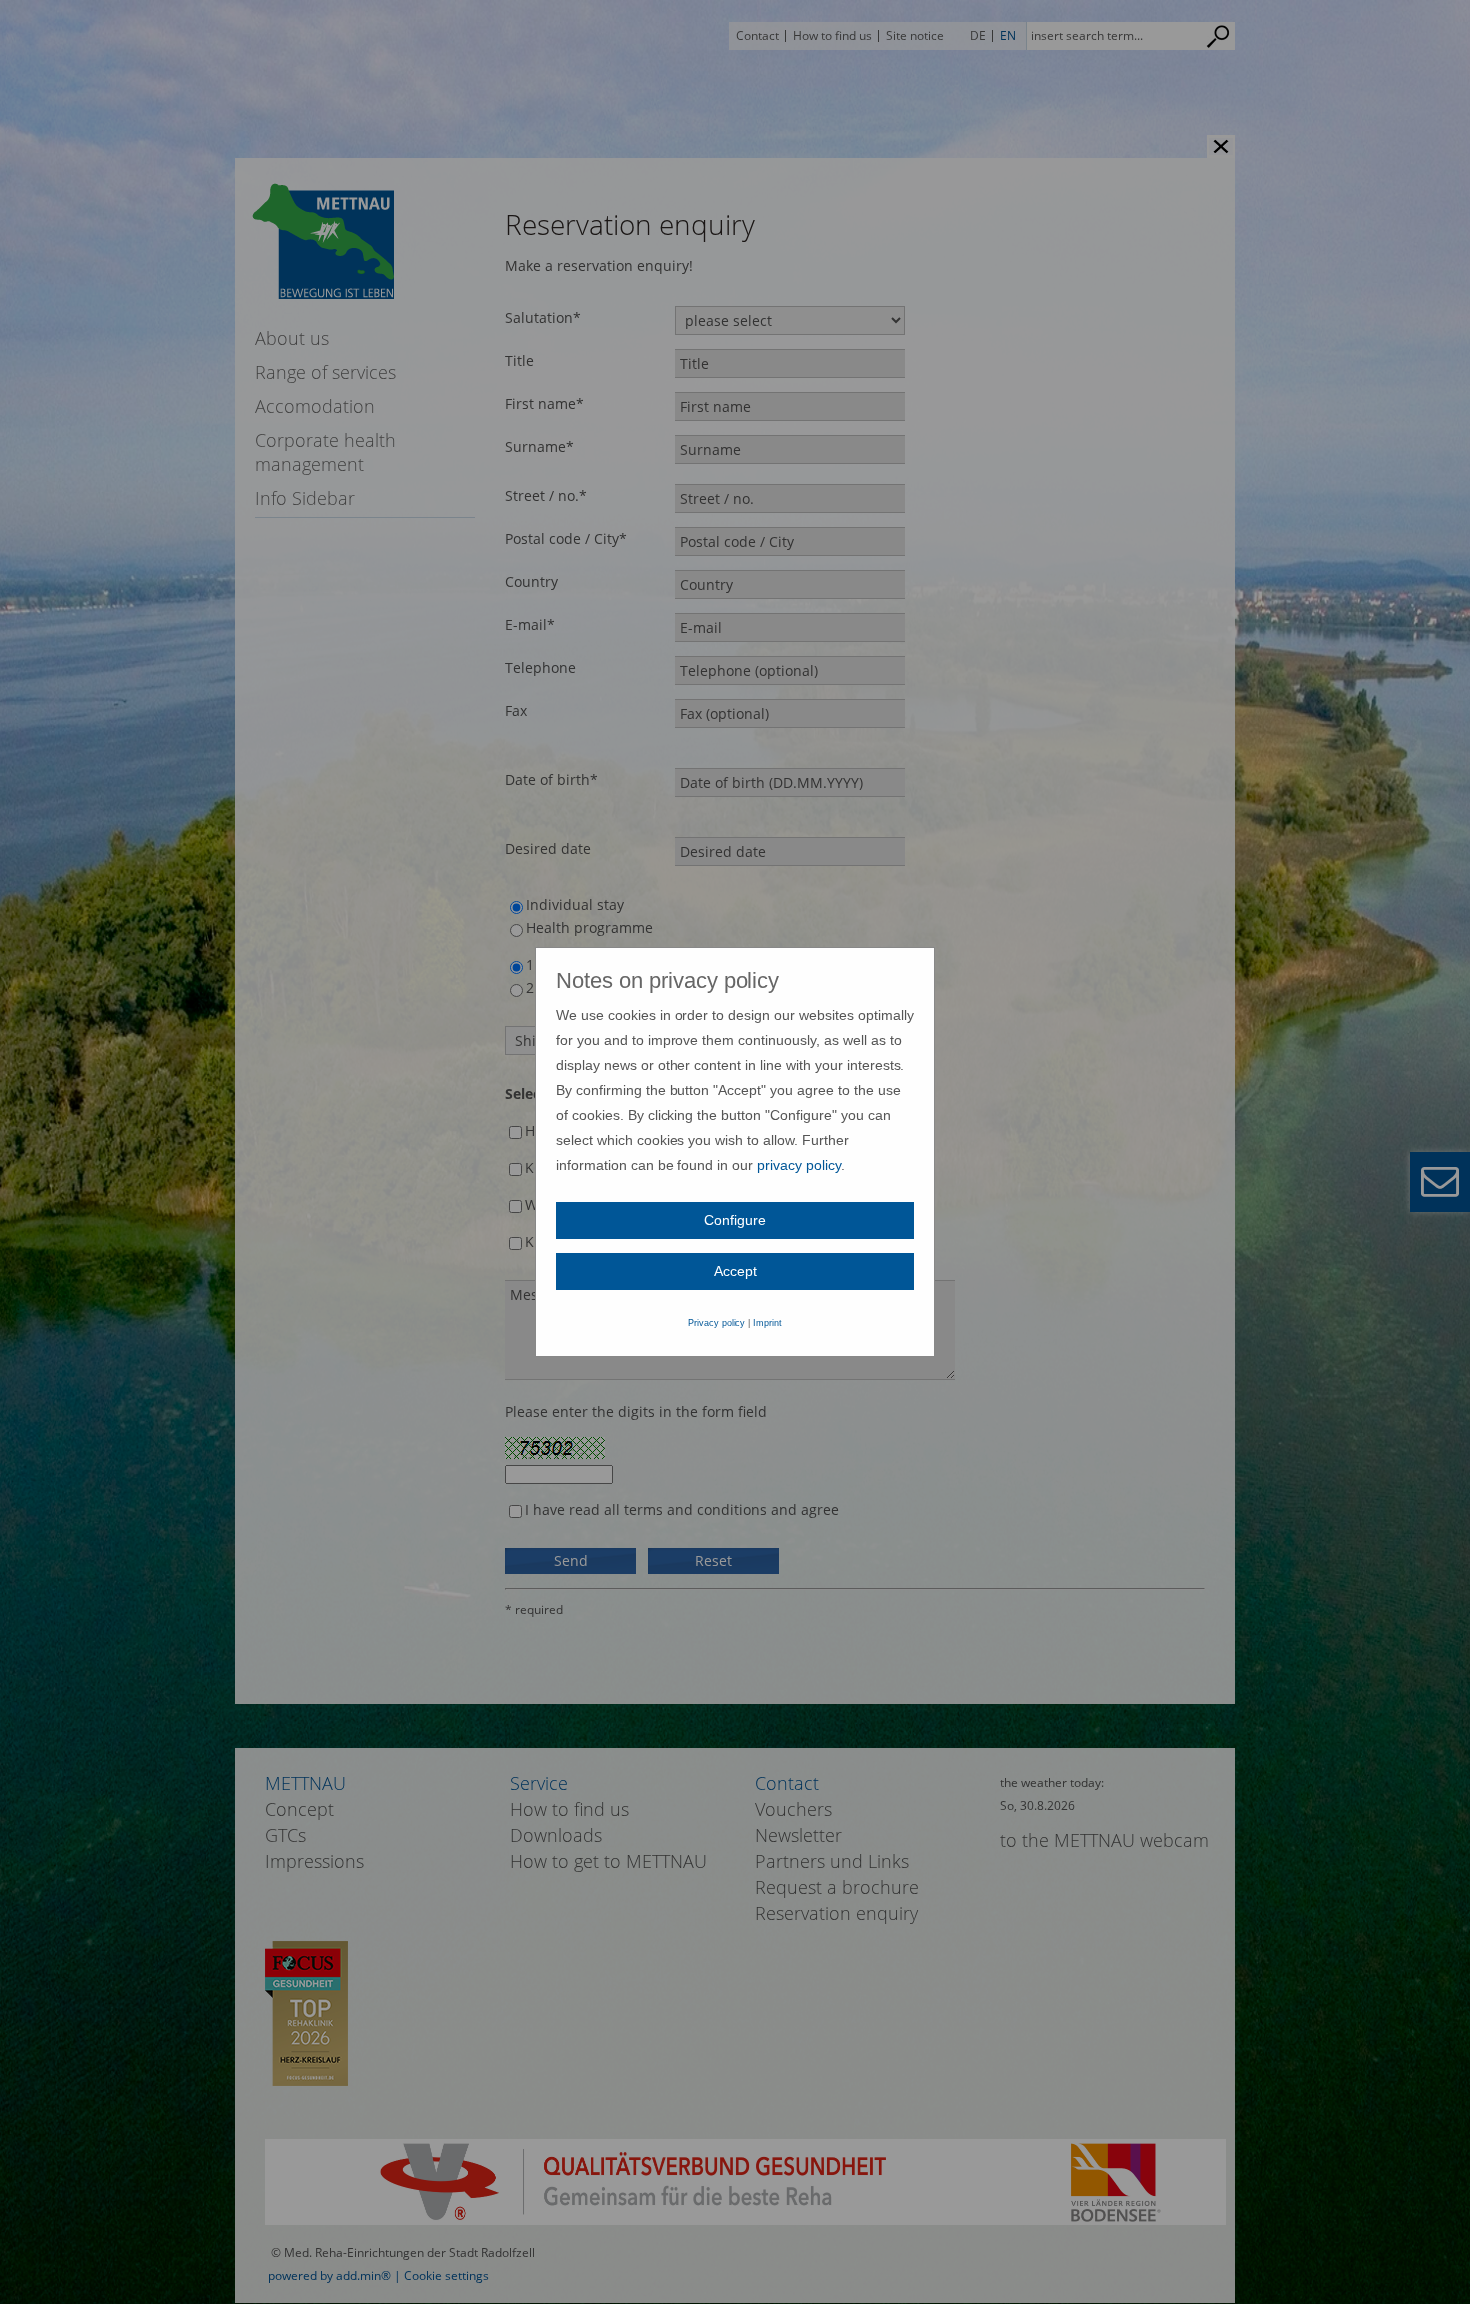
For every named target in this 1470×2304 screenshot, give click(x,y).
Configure (735, 1220)
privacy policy (799, 1165)
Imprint (767, 1323)
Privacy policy (717, 1323)
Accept (735, 1271)
